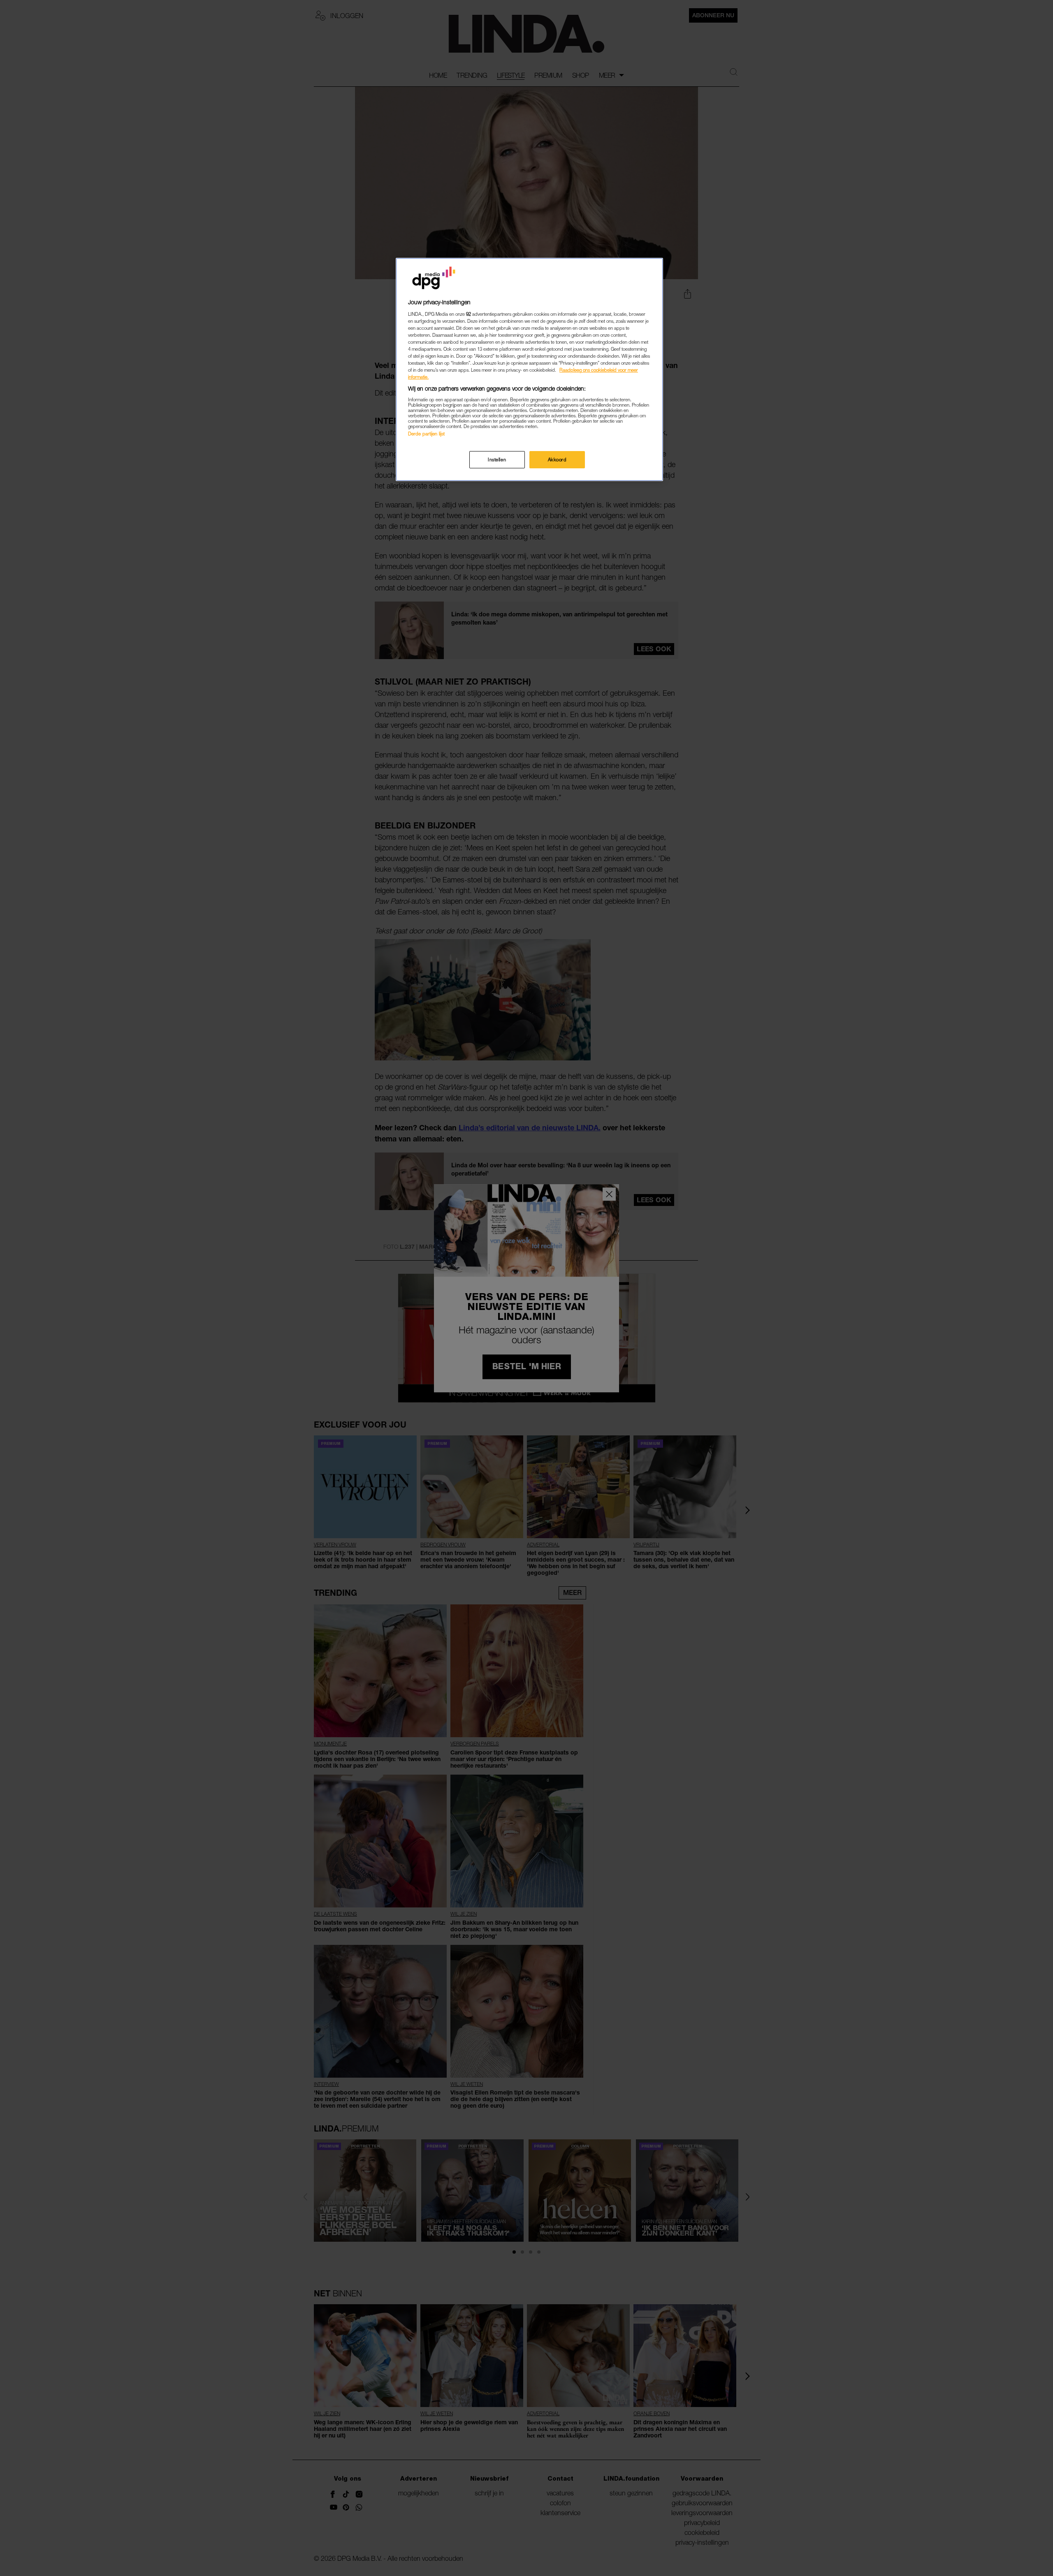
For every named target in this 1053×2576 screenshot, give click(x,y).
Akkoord (557, 459)
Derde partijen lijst (426, 433)
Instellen (497, 459)
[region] (529, 369)
